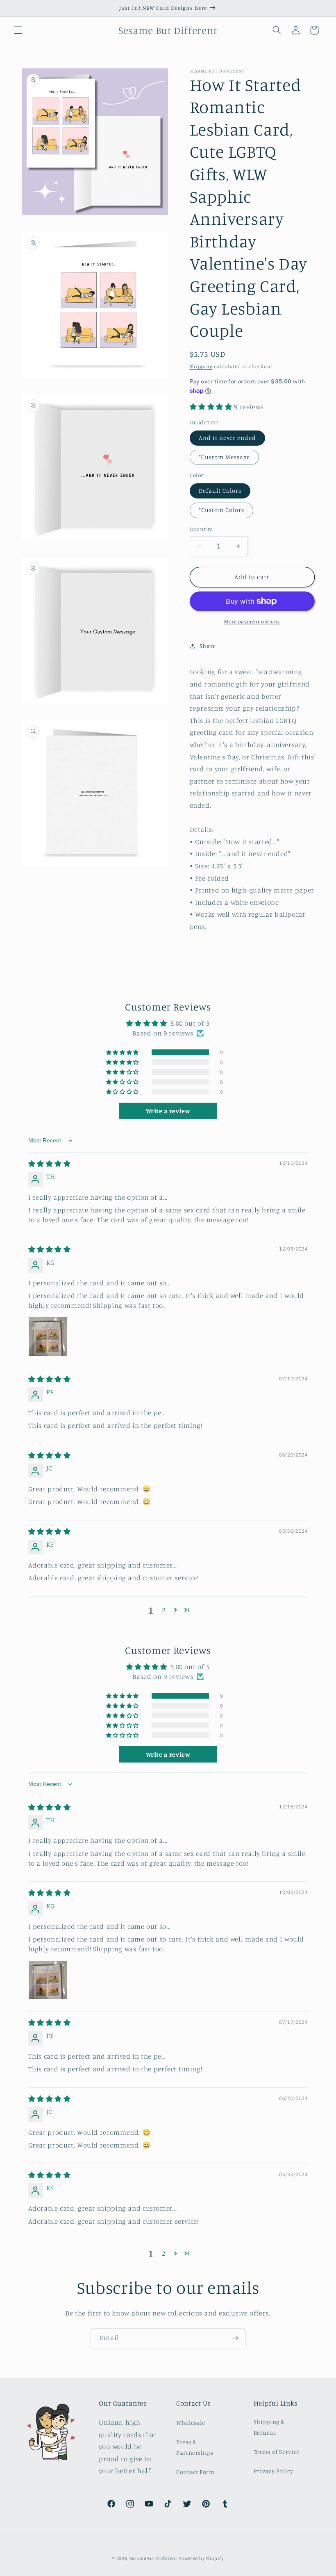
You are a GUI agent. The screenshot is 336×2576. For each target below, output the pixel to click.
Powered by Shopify (201, 2558)
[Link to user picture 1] (48, 1337)
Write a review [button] (168, 1111)
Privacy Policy (274, 2471)
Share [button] (208, 646)
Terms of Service (277, 2452)
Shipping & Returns (269, 2427)
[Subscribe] (236, 2338)
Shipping (201, 366)
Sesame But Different (153, 2558)
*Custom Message (225, 457)
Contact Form (195, 2472)
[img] (50, 1164)
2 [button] (164, 1610)
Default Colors (220, 491)
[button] (18, 30)
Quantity (201, 529)
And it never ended (228, 438)
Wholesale (191, 2423)
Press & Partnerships (195, 2447)
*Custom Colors (222, 510)
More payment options (252, 622)
